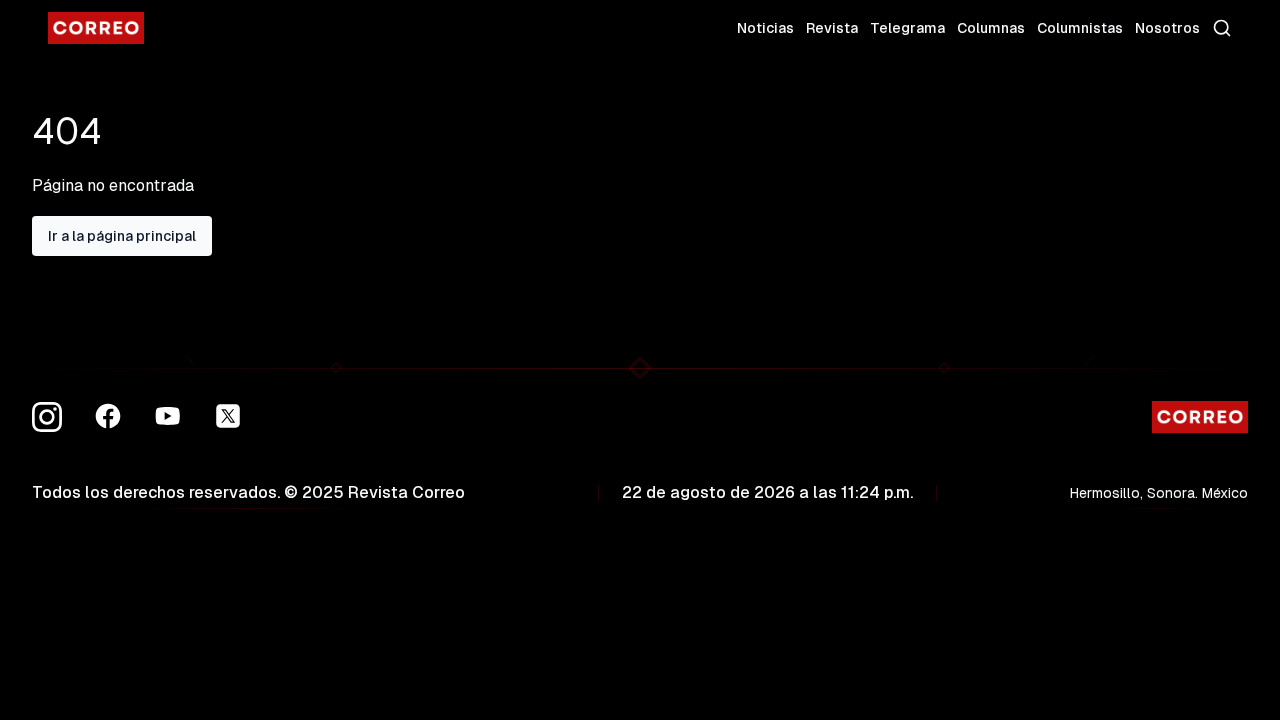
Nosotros (1167, 28)
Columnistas (1080, 28)
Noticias (765, 28)
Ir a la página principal (122, 236)
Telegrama (907, 28)
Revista (832, 28)
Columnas (991, 28)
